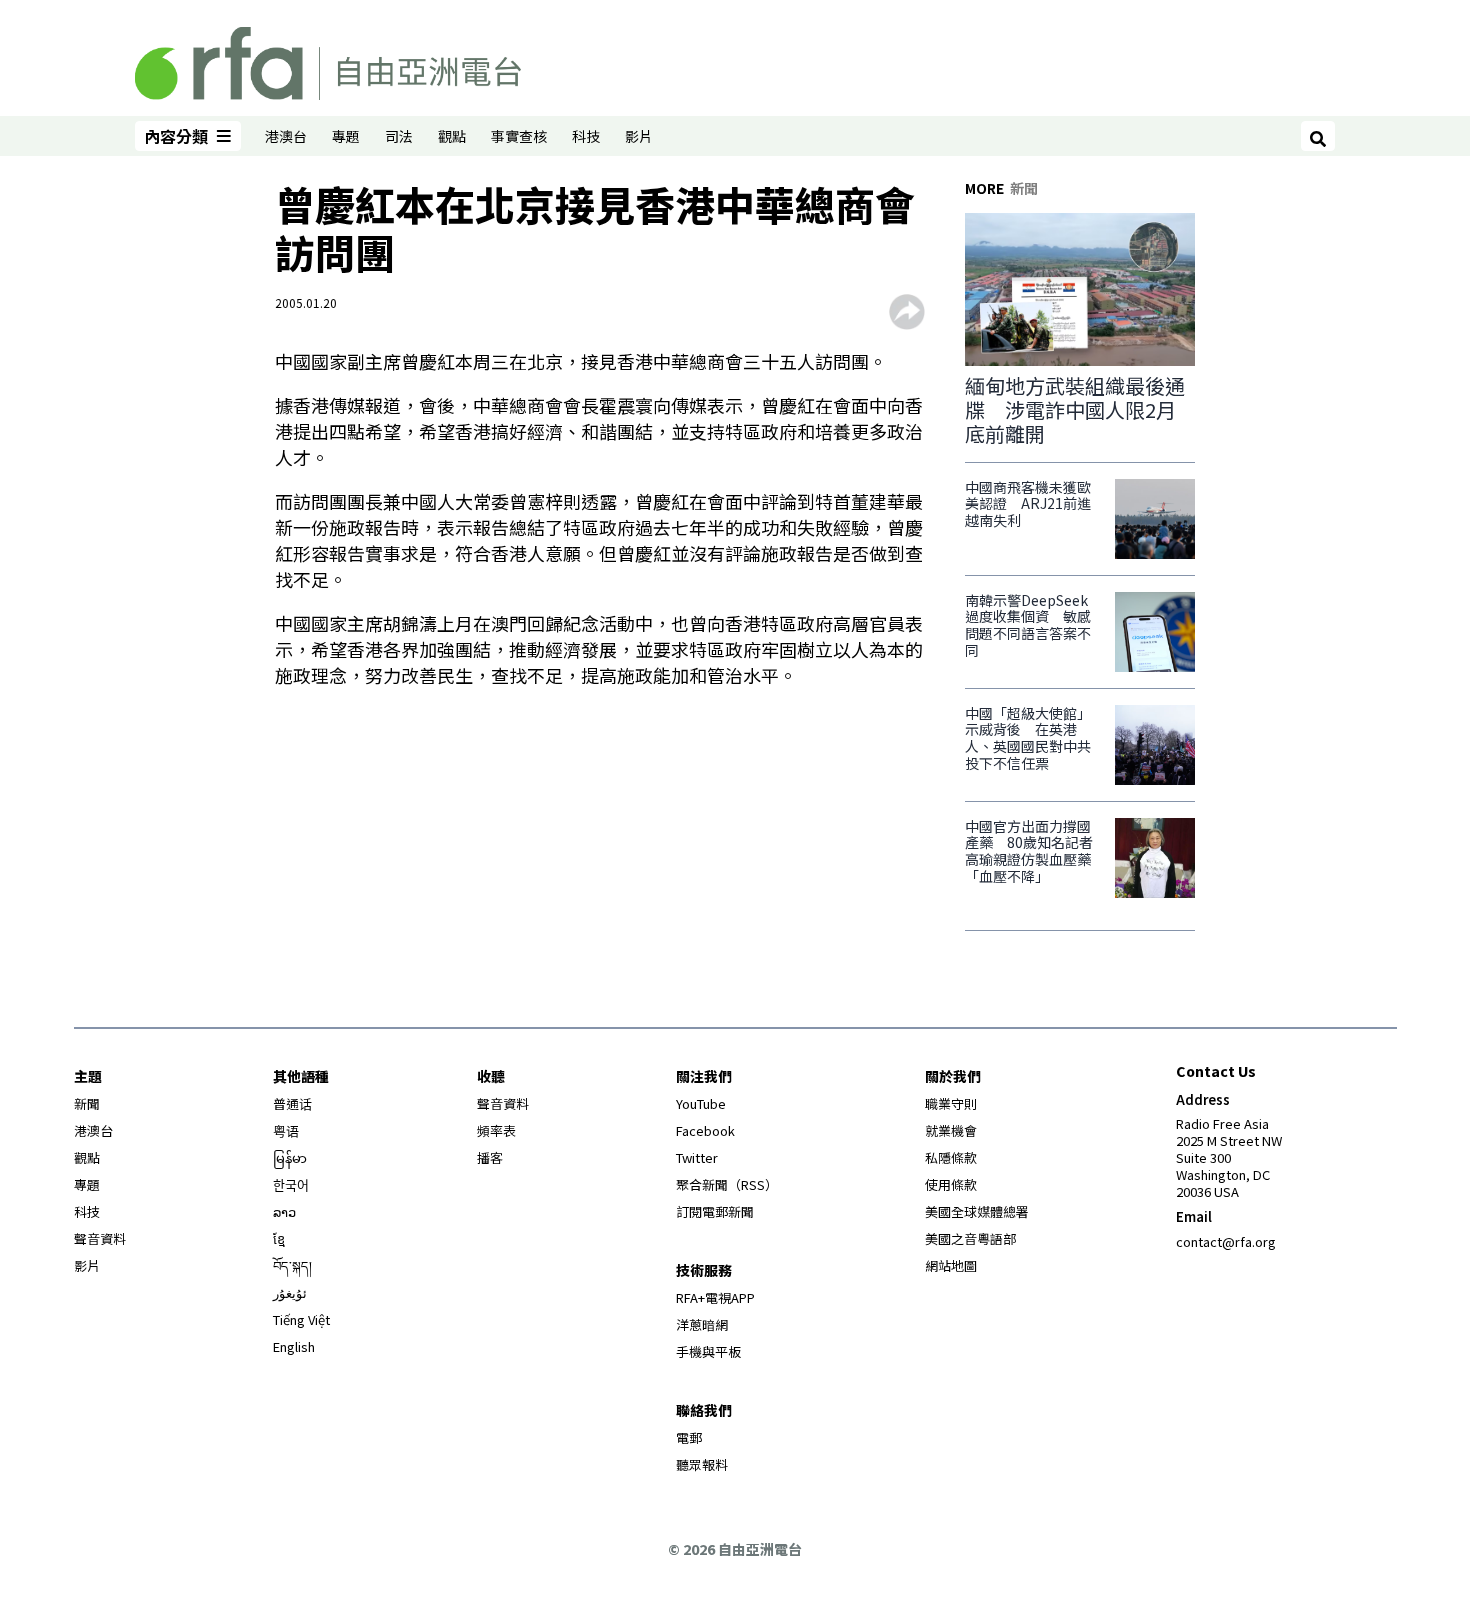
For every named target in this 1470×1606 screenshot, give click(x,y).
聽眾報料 (702, 1464)
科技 (586, 136)
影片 (639, 136)
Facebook (705, 1130)
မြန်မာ (290, 1157)
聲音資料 (100, 1238)
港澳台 (286, 136)
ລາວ (284, 1211)
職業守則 (951, 1103)
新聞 (87, 1103)
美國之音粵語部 (970, 1238)
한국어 (291, 1184)
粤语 (286, 1130)
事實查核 (519, 136)
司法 (399, 136)
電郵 (689, 1437)
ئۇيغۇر (290, 1292)
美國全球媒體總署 (977, 1211)
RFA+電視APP (715, 1297)
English (294, 1346)
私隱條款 (951, 1157)
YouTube (701, 1103)
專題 (346, 136)
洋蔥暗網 (702, 1324)
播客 (490, 1157)
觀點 (452, 136)
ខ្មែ (279, 1238)
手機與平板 (708, 1351)
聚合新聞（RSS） (727, 1184)
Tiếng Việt (301, 1319)
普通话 (292, 1103)
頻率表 (496, 1130)
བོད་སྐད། (292, 1265)
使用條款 (951, 1184)
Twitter (697, 1157)
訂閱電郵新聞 (715, 1211)
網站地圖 (951, 1265)
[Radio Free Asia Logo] (328, 60)
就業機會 (951, 1130)
